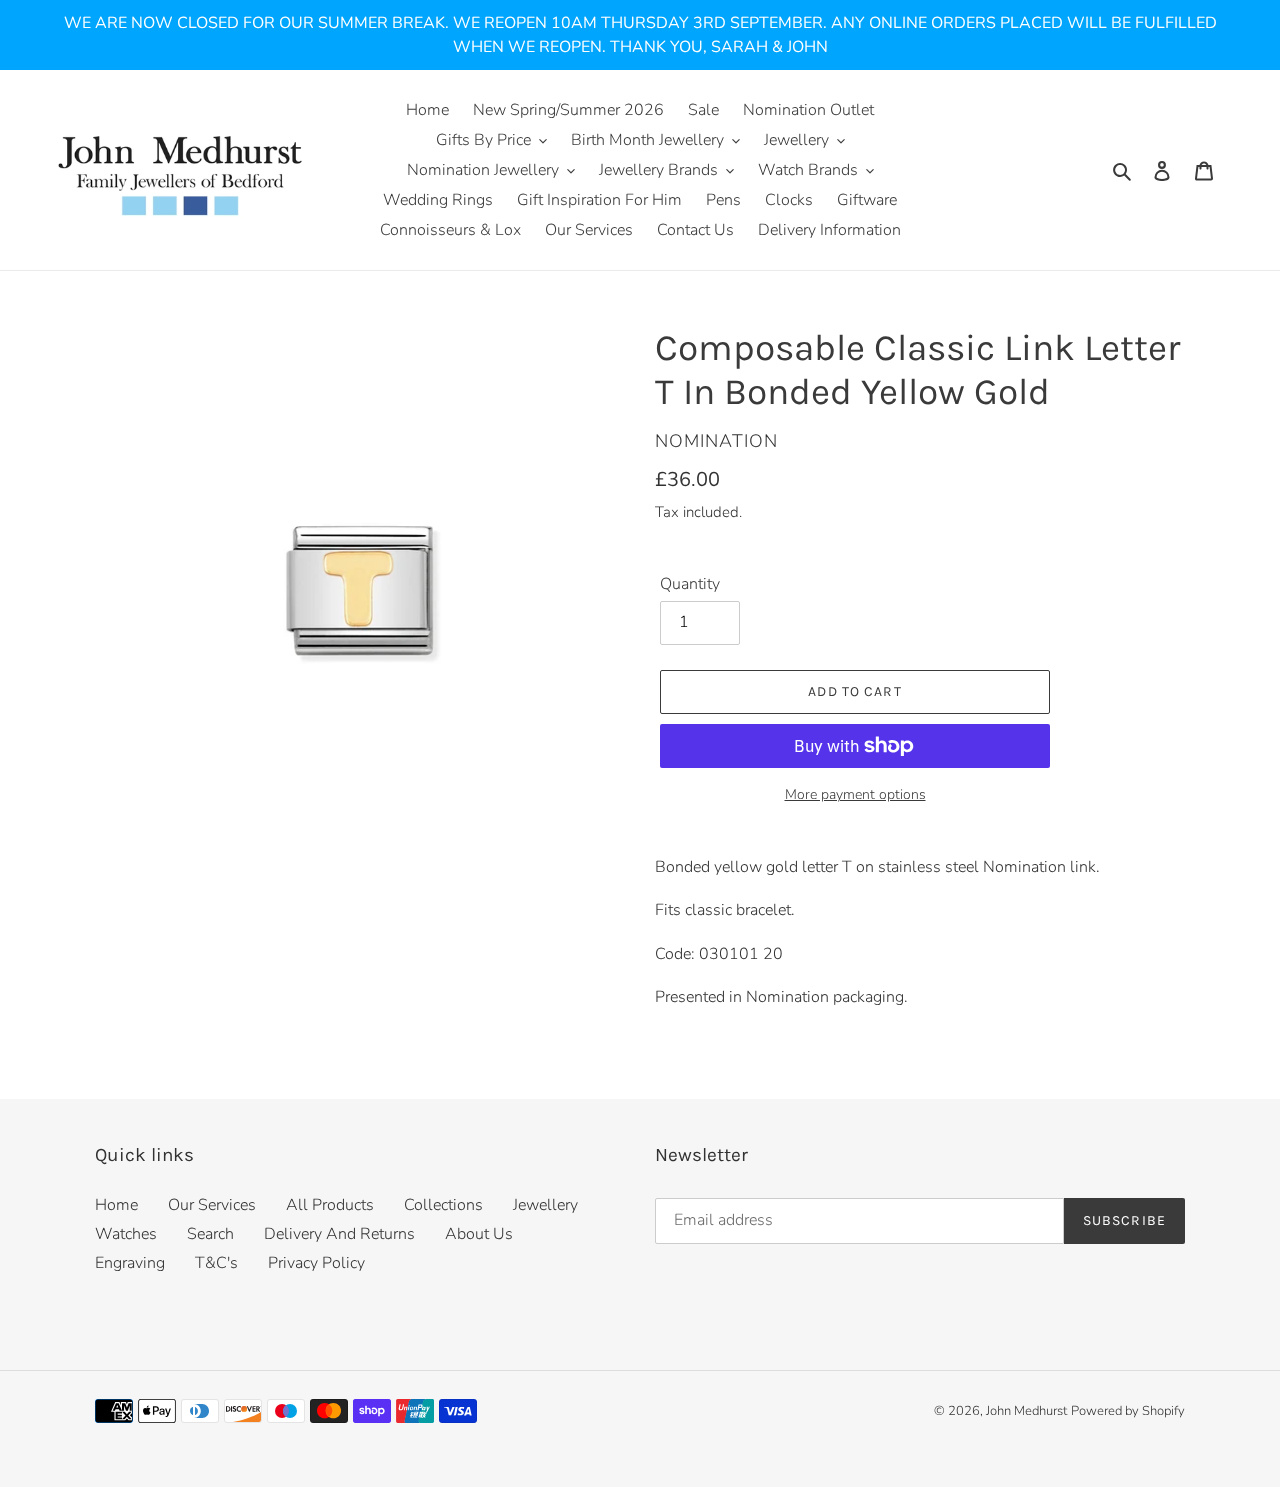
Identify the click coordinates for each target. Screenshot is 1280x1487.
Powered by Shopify (1128, 1411)
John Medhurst (1026, 1411)
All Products (330, 1205)
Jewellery (545, 1205)
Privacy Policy (316, 1263)
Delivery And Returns (339, 1234)
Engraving (130, 1263)
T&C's (216, 1263)
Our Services (212, 1205)
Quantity (690, 584)
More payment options (855, 794)
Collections (443, 1205)
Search (210, 1234)
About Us (479, 1234)
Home (116, 1205)
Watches (126, 1234)
